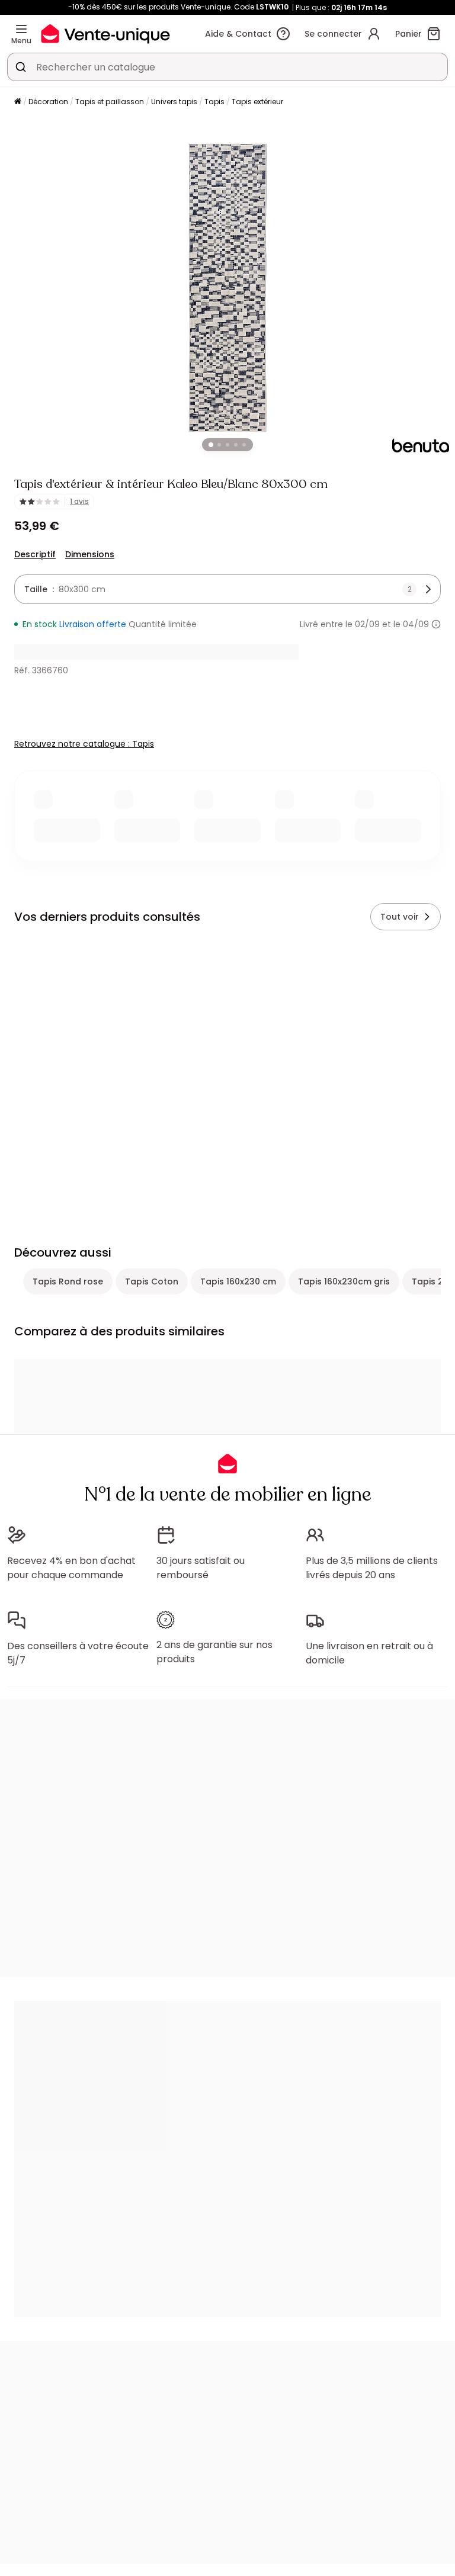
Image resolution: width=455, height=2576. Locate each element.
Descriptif (35, 554)
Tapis (214, 102)
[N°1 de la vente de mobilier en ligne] (105, 33)
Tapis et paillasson (110, 102)
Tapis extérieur (257, 102)
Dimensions (90, 554)
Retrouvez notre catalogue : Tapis (84, 744)
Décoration (48, 102)
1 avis (79, 502)
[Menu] (21, 29)
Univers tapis (174, 102)
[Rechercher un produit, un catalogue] (21, 67)
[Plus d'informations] (436, 624)
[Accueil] (18, 102)
